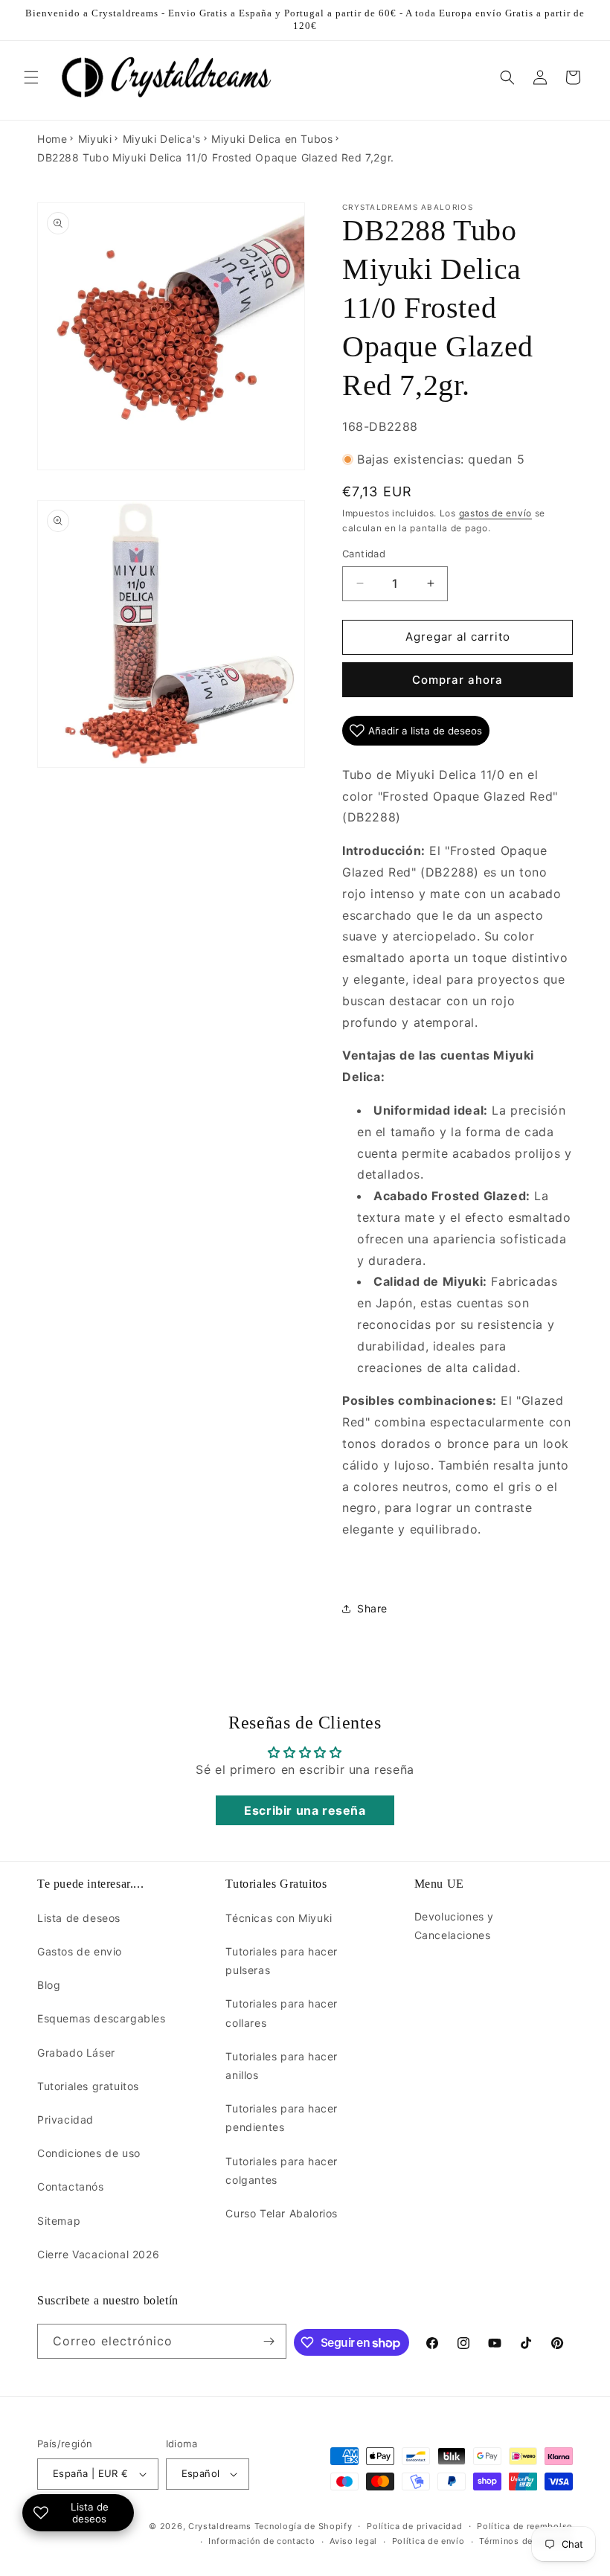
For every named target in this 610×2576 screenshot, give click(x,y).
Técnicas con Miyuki (279, 1918)
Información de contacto (261, 2541)
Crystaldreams (220, 2526)
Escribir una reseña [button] (305, 1810)
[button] (31, 77)
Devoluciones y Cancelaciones (454, 1926)
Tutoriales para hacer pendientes (282, 2118)
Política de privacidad (414, 2526)
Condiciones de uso (89, 2153)
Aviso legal (353, 2541)
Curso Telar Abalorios (282, 2213)
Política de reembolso (525, 2526)
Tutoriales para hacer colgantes (282, 2170)
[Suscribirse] (269, 2341)
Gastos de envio (80, 1951)
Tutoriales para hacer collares (282, 2013)
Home (52, 139)
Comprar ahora (457, 680)
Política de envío (428, 2541)
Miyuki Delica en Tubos (272, 139)
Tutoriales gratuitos (88, 2086)
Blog (49, 1985)
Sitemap (59, 2221)
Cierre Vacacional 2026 (98, 2254)
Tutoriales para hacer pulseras (282, 1961)
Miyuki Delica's (162, 139)
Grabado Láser (76, 2053)
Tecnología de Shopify (304, 2526)
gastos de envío (496, 513)
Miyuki (95, 139)
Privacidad (65, 2120)
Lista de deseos (79, 1918)
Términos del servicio (526, 2541)
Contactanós (71, 2186)
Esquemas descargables (102, 2018)
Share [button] (372, 1608)
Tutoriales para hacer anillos (282, 2066)
